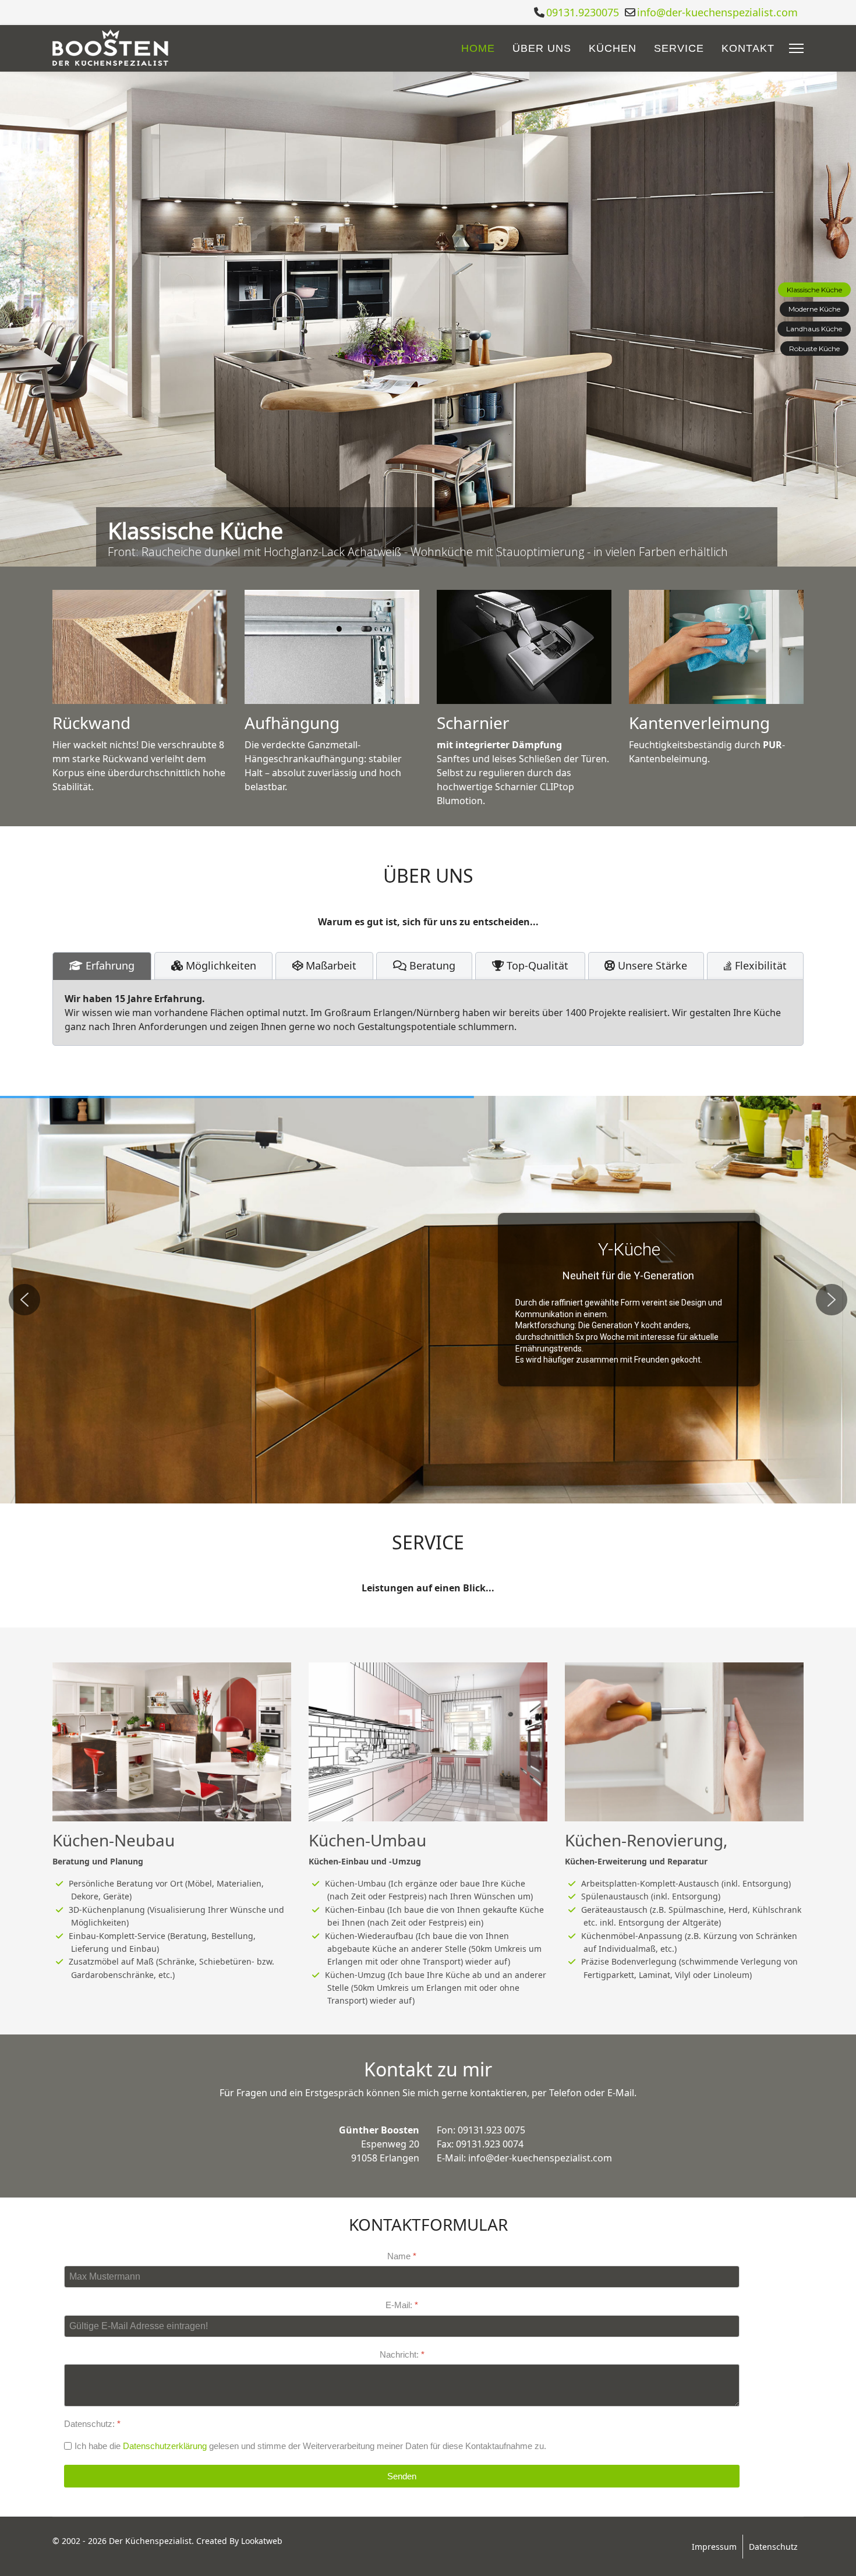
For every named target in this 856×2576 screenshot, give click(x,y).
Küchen (613, 48)
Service (679, 48)
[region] (428, 319)
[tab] (102, 966)
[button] (24, 1300)
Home (478, 48)
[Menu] (796, 48)
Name (402, 2256)
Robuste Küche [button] (814, 348)
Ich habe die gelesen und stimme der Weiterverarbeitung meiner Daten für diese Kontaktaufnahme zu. (310, 2446)
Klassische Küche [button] (814, 290)
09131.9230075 (583, 12)
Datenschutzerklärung (165, 2446)
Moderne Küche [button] (814, 309)
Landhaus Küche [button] (814, 329)
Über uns (542, 48)
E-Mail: (402, 2306)
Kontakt (748, 48)
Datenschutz (773, 2547)
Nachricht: (402, 2354)
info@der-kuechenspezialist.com (717, 12)
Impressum (714, 2547)
